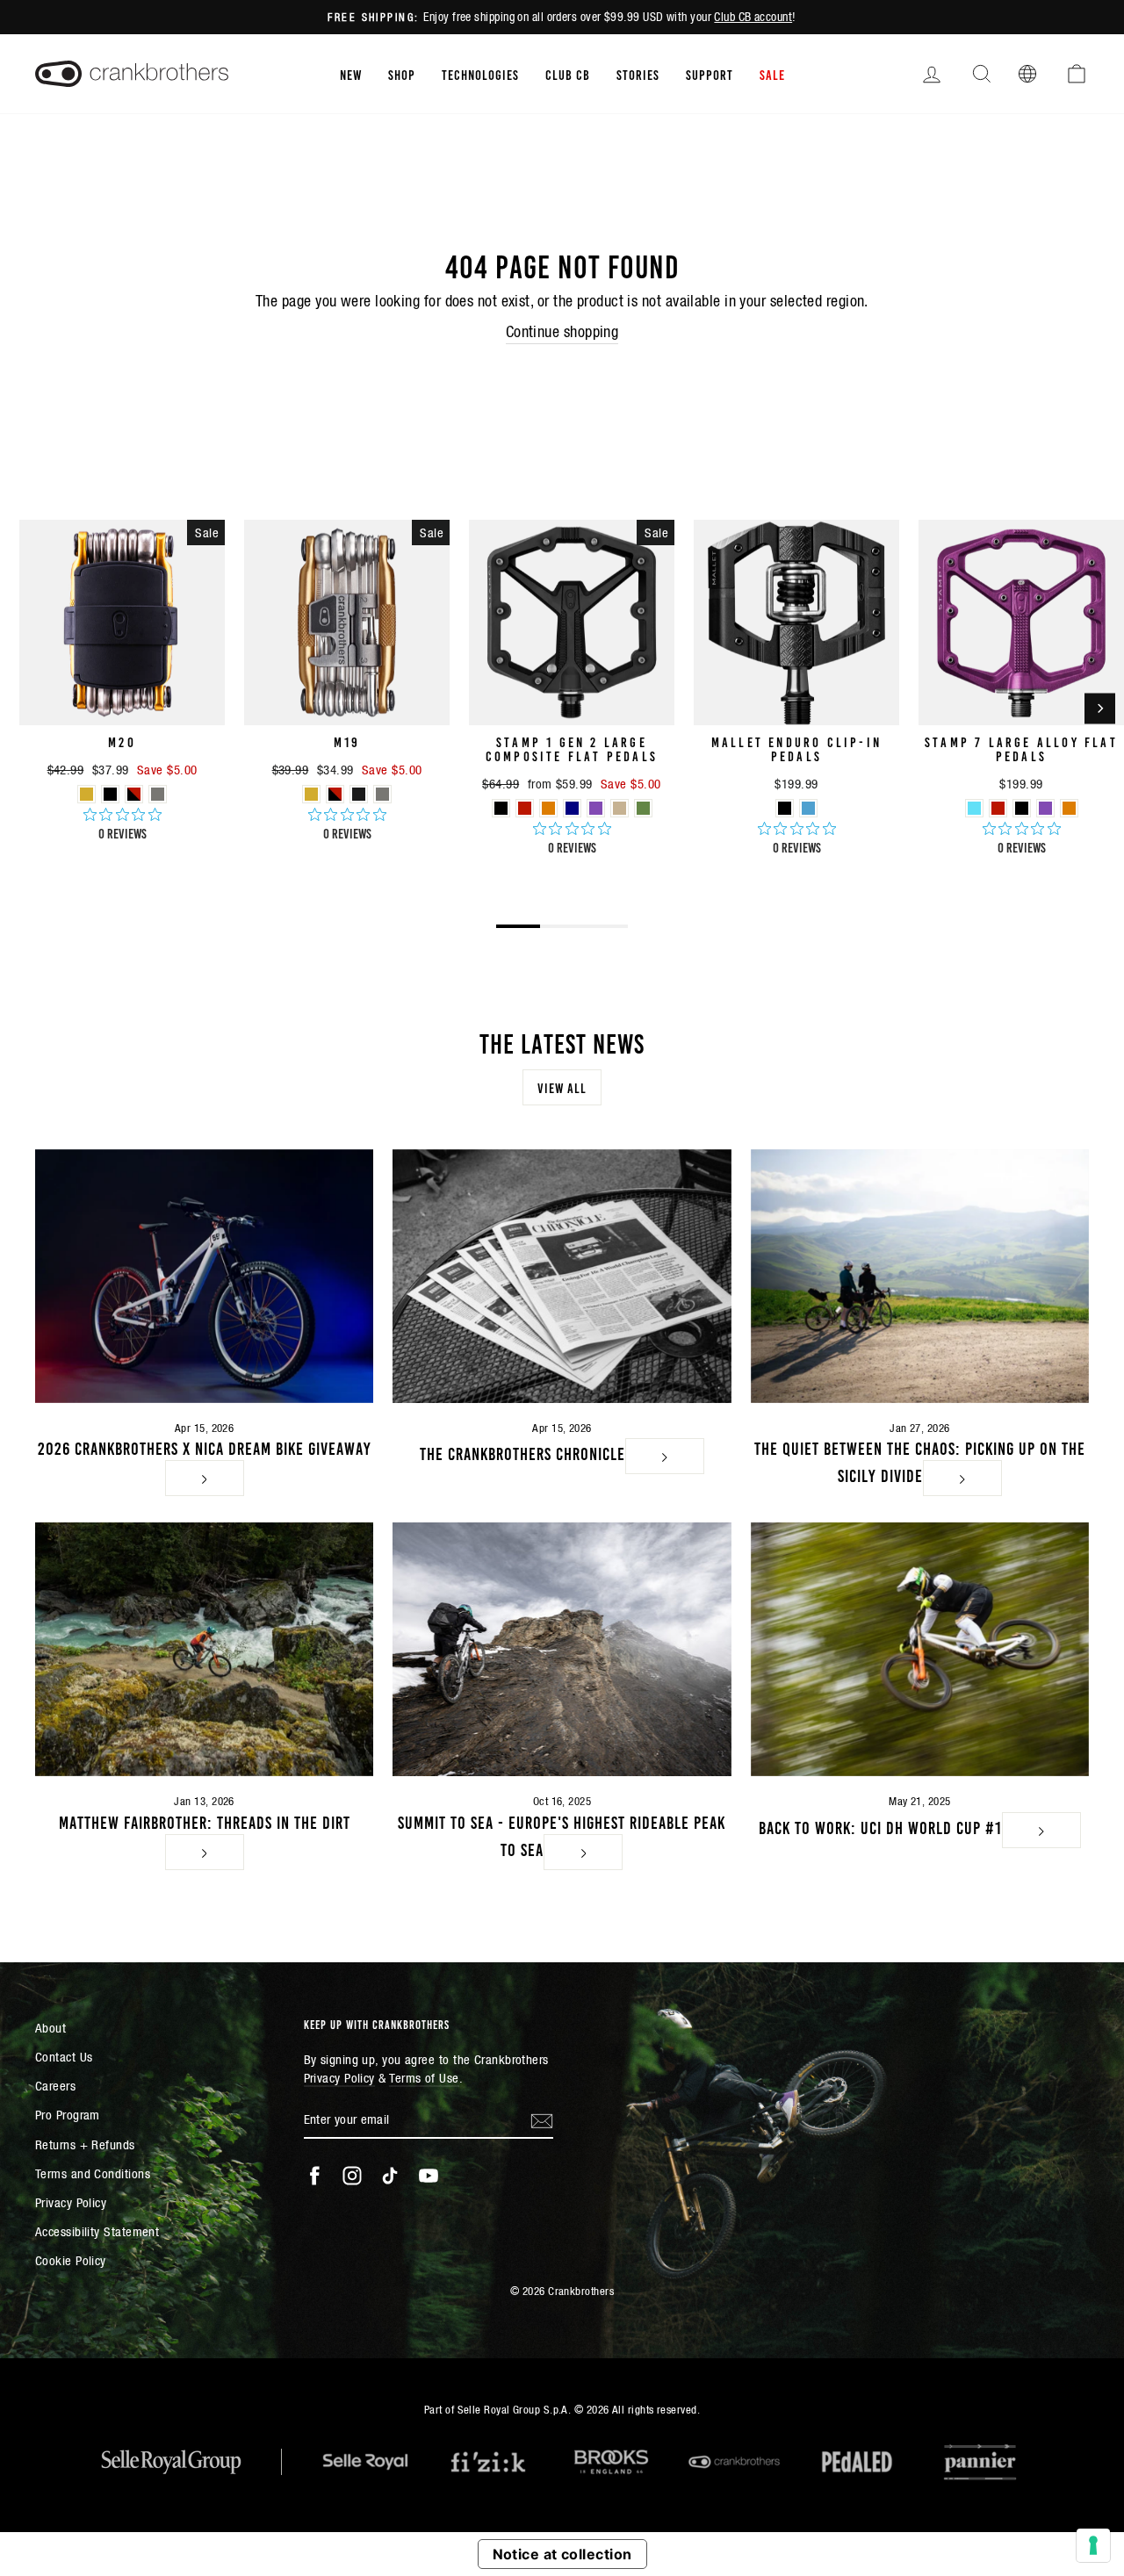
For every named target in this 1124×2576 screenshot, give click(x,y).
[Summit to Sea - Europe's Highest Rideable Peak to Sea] (562, 1649)
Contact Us (64, 2057)
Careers (55, 2086)
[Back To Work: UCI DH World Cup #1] (920, 1649)
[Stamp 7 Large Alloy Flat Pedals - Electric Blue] (974, 808)
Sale (772, 74)
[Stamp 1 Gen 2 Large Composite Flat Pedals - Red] (525, 808)
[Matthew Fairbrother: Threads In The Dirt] (204, 1649)
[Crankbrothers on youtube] (429, 2176)
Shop (402, 74)
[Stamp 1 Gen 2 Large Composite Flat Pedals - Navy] (572, 808)
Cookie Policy (71, 2260)
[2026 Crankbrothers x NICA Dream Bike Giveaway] (204, 1276)
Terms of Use (424, 2078)
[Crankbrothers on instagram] (352, 2176)
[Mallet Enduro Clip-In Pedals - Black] (785, 808)
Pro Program (68, 2115)
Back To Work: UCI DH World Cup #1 (880, 1826)
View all (562, 1087)
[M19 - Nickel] (382, 794)
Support (710, 74)
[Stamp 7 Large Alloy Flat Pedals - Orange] (1069, 808)
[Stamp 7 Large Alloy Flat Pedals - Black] (1022, 808)
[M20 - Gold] (86, 794)
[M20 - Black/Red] (134, 794)
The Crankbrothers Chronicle (522, 1452)
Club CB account (753, 17)
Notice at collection (562, 2554)
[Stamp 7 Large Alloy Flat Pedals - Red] (998, 808)
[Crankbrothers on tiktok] (390, 2176)
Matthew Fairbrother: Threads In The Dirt (205, 1821)
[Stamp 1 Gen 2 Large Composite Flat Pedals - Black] (501, 808)
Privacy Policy (71, 2202)
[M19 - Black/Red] (335, 794)
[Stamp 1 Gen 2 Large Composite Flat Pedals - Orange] (548, 808)
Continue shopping (562, 331)
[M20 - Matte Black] (110, 794)
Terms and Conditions (93, 2173)
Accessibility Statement (97, 2231)
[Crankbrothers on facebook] (314, 2176)
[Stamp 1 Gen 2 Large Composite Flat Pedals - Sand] (620, 808)
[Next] (1100, 708)
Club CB (568, 74)
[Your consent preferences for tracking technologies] (1093, 2545)
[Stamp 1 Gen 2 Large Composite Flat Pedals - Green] (643, 808)
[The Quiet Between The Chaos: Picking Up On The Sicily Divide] (920, 1276)
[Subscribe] (542, 2119)
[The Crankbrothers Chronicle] (562, 1276)
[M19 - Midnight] (359, 794)
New (351, 74)
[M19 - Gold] (311, 794)
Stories (638, 74)
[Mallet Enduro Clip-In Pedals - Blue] (808, 808)
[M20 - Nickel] (158, 794)
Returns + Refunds (85, 2144)
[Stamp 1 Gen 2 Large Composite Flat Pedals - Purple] (596, 808)
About (50, 2028)
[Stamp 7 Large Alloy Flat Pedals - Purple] (1045, 808)
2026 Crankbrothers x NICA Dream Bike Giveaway (205, 1447)
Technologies (480, 74)
